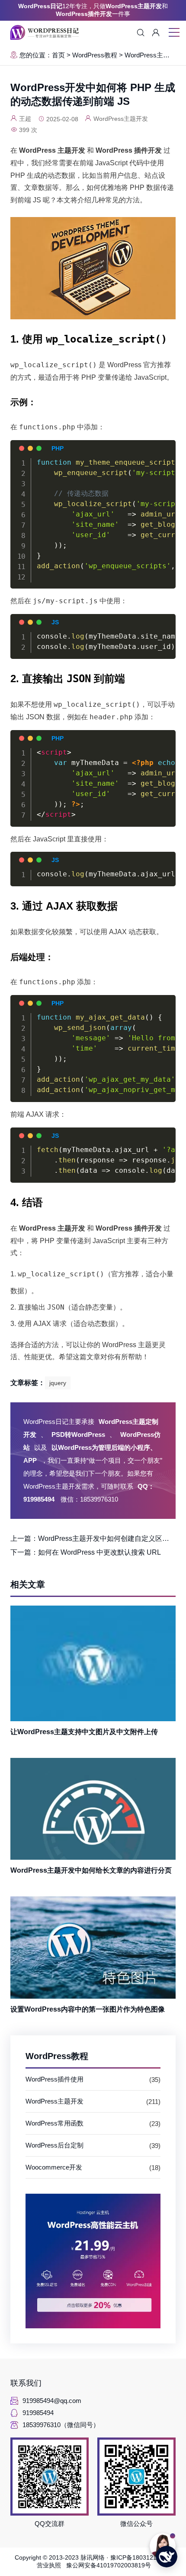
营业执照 (51, 2565)
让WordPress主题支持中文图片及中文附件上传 (84, 1732)
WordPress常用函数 (55, 2123)
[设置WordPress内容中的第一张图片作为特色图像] (93, 1948)
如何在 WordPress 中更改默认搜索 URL (99, 1552)
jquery (58, 1383)
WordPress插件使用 (55, 2079)
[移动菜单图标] (174, 33)
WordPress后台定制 (55, 2145)
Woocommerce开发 (54, 2167)
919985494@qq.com (52, 2401)
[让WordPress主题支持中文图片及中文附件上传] (93, 1663)
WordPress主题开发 (154, 55)
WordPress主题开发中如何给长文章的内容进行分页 (91, 1870)
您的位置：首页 (42, 55)
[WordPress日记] (45, 32)
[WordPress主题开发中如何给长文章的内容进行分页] (93, 1809)
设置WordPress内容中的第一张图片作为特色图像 (88, 2009)
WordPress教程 (95, 55)
